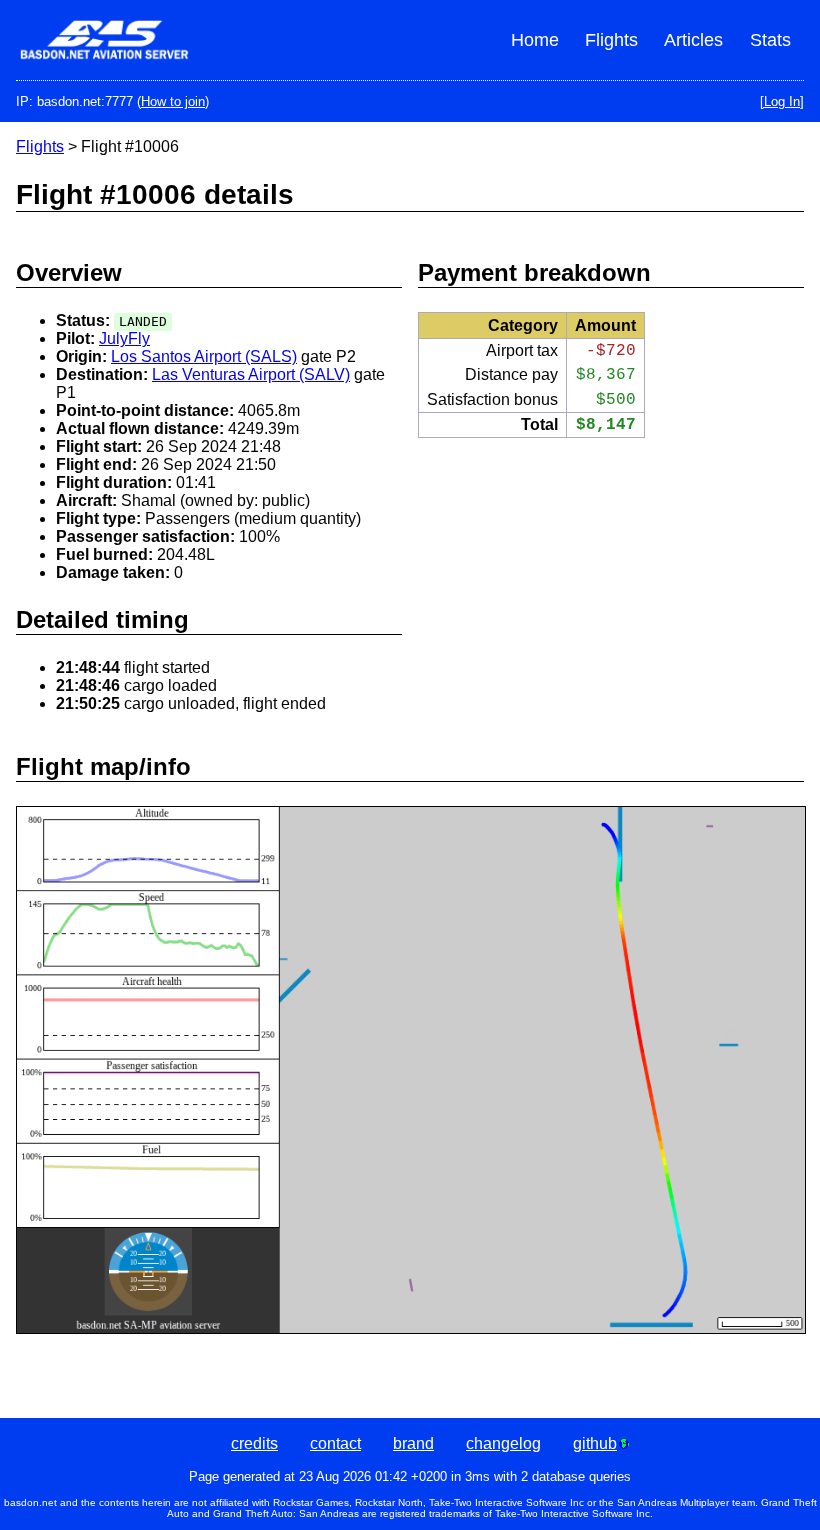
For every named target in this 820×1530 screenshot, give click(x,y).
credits (254, 1443)
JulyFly (124, 338)
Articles (693, 40)
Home (535, 40)
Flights (611, 40)
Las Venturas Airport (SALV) (251, 374)
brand (413, 1443)
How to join (173, 101)
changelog (503, 1443)
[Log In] (782, 101)
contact (335, 1443)
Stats (770, 40)
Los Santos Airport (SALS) (204, 356)
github (595, 1443)
